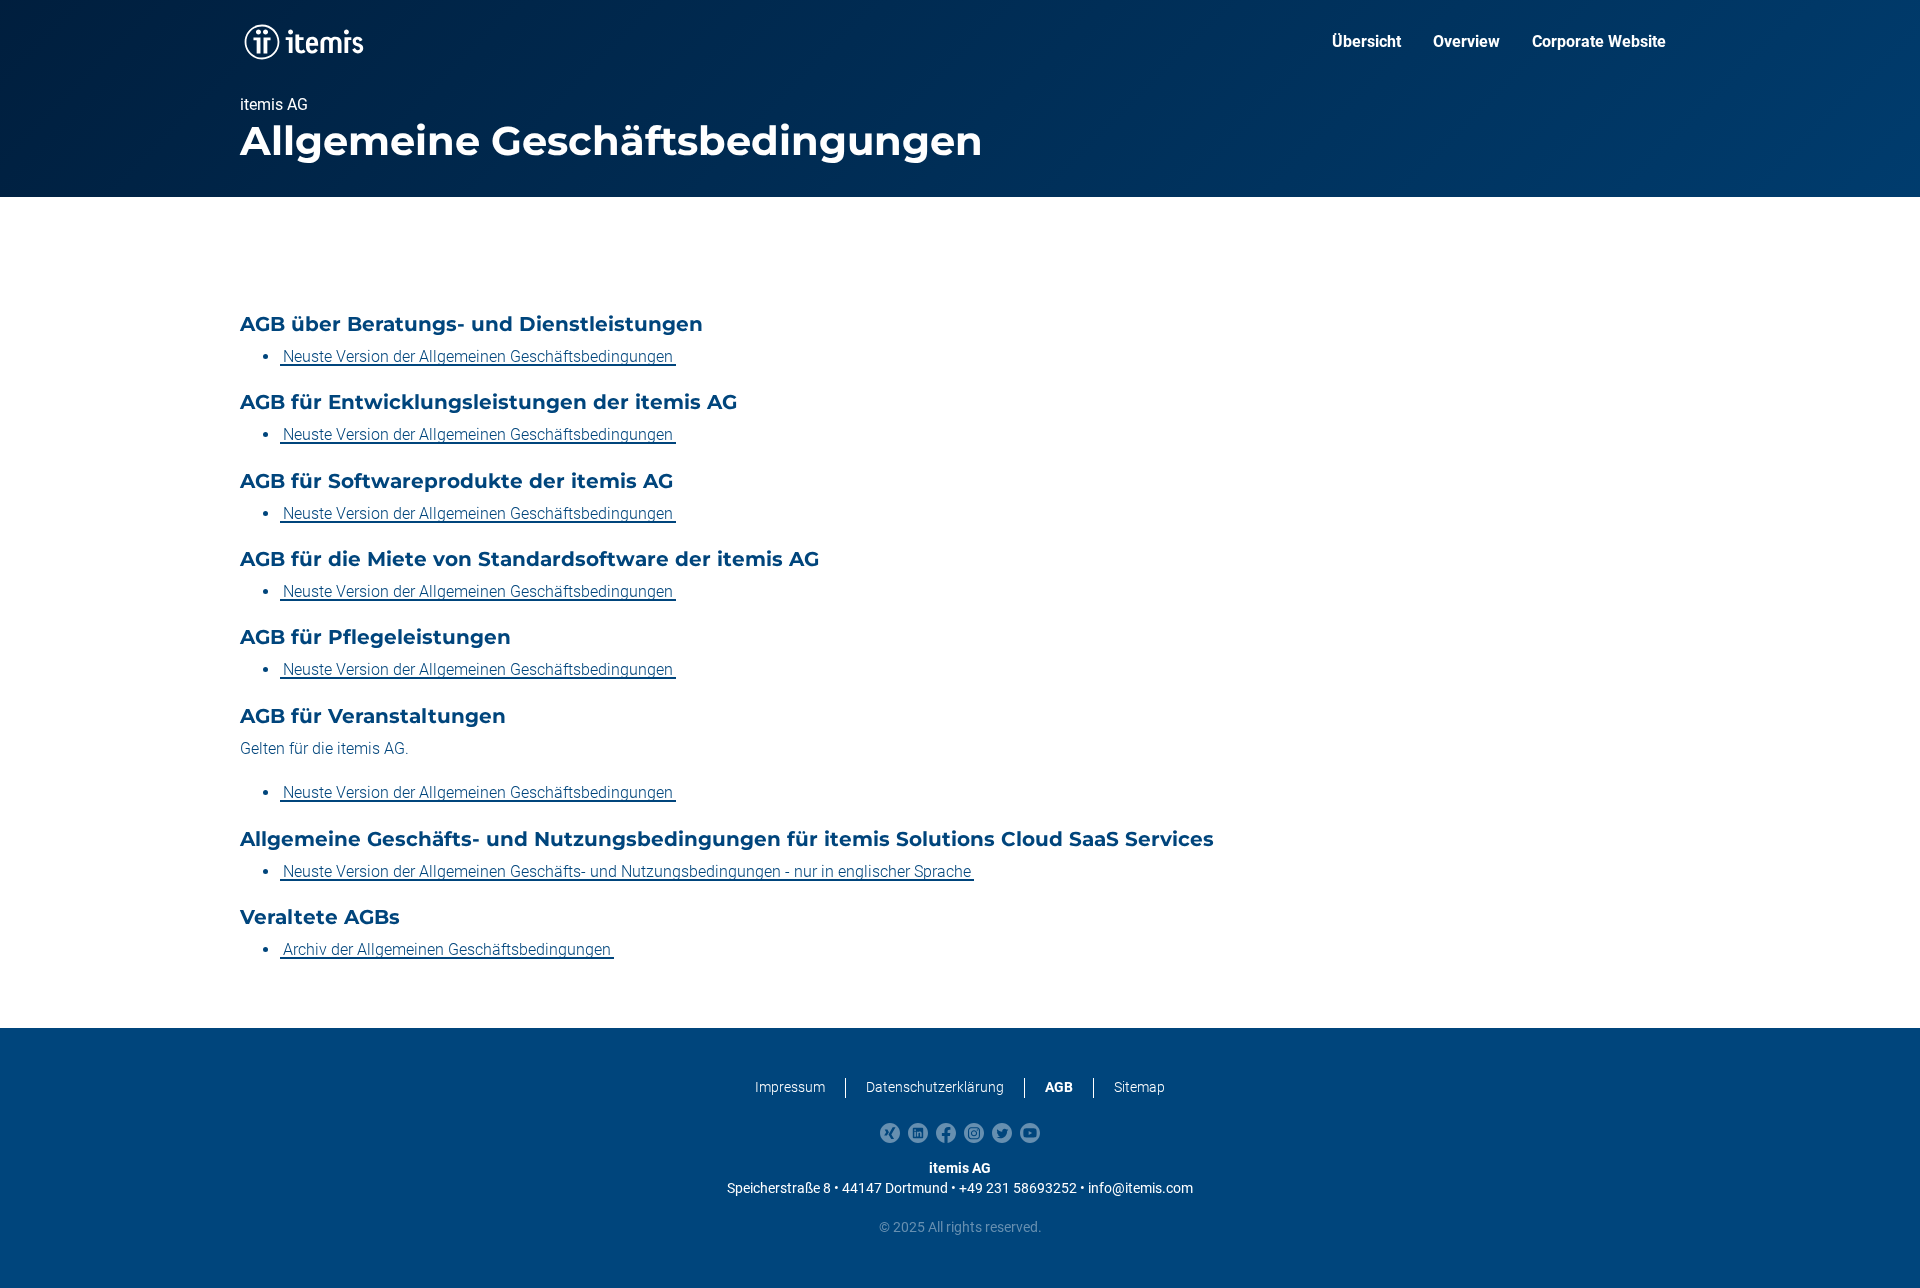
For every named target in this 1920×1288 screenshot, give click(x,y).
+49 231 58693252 (1018, 1188)
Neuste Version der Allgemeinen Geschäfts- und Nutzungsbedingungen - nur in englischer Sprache (627, 871)
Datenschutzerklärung (935, 1087)
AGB (1059, 1087)
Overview (1466, 41)
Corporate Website (1599, 41)
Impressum (790, 1087)
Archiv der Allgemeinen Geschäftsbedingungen (447, 949)
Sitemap (1139, 1087)
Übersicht (1366, 41)
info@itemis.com (1140, 1188)
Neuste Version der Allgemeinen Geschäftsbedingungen (478, 356)
